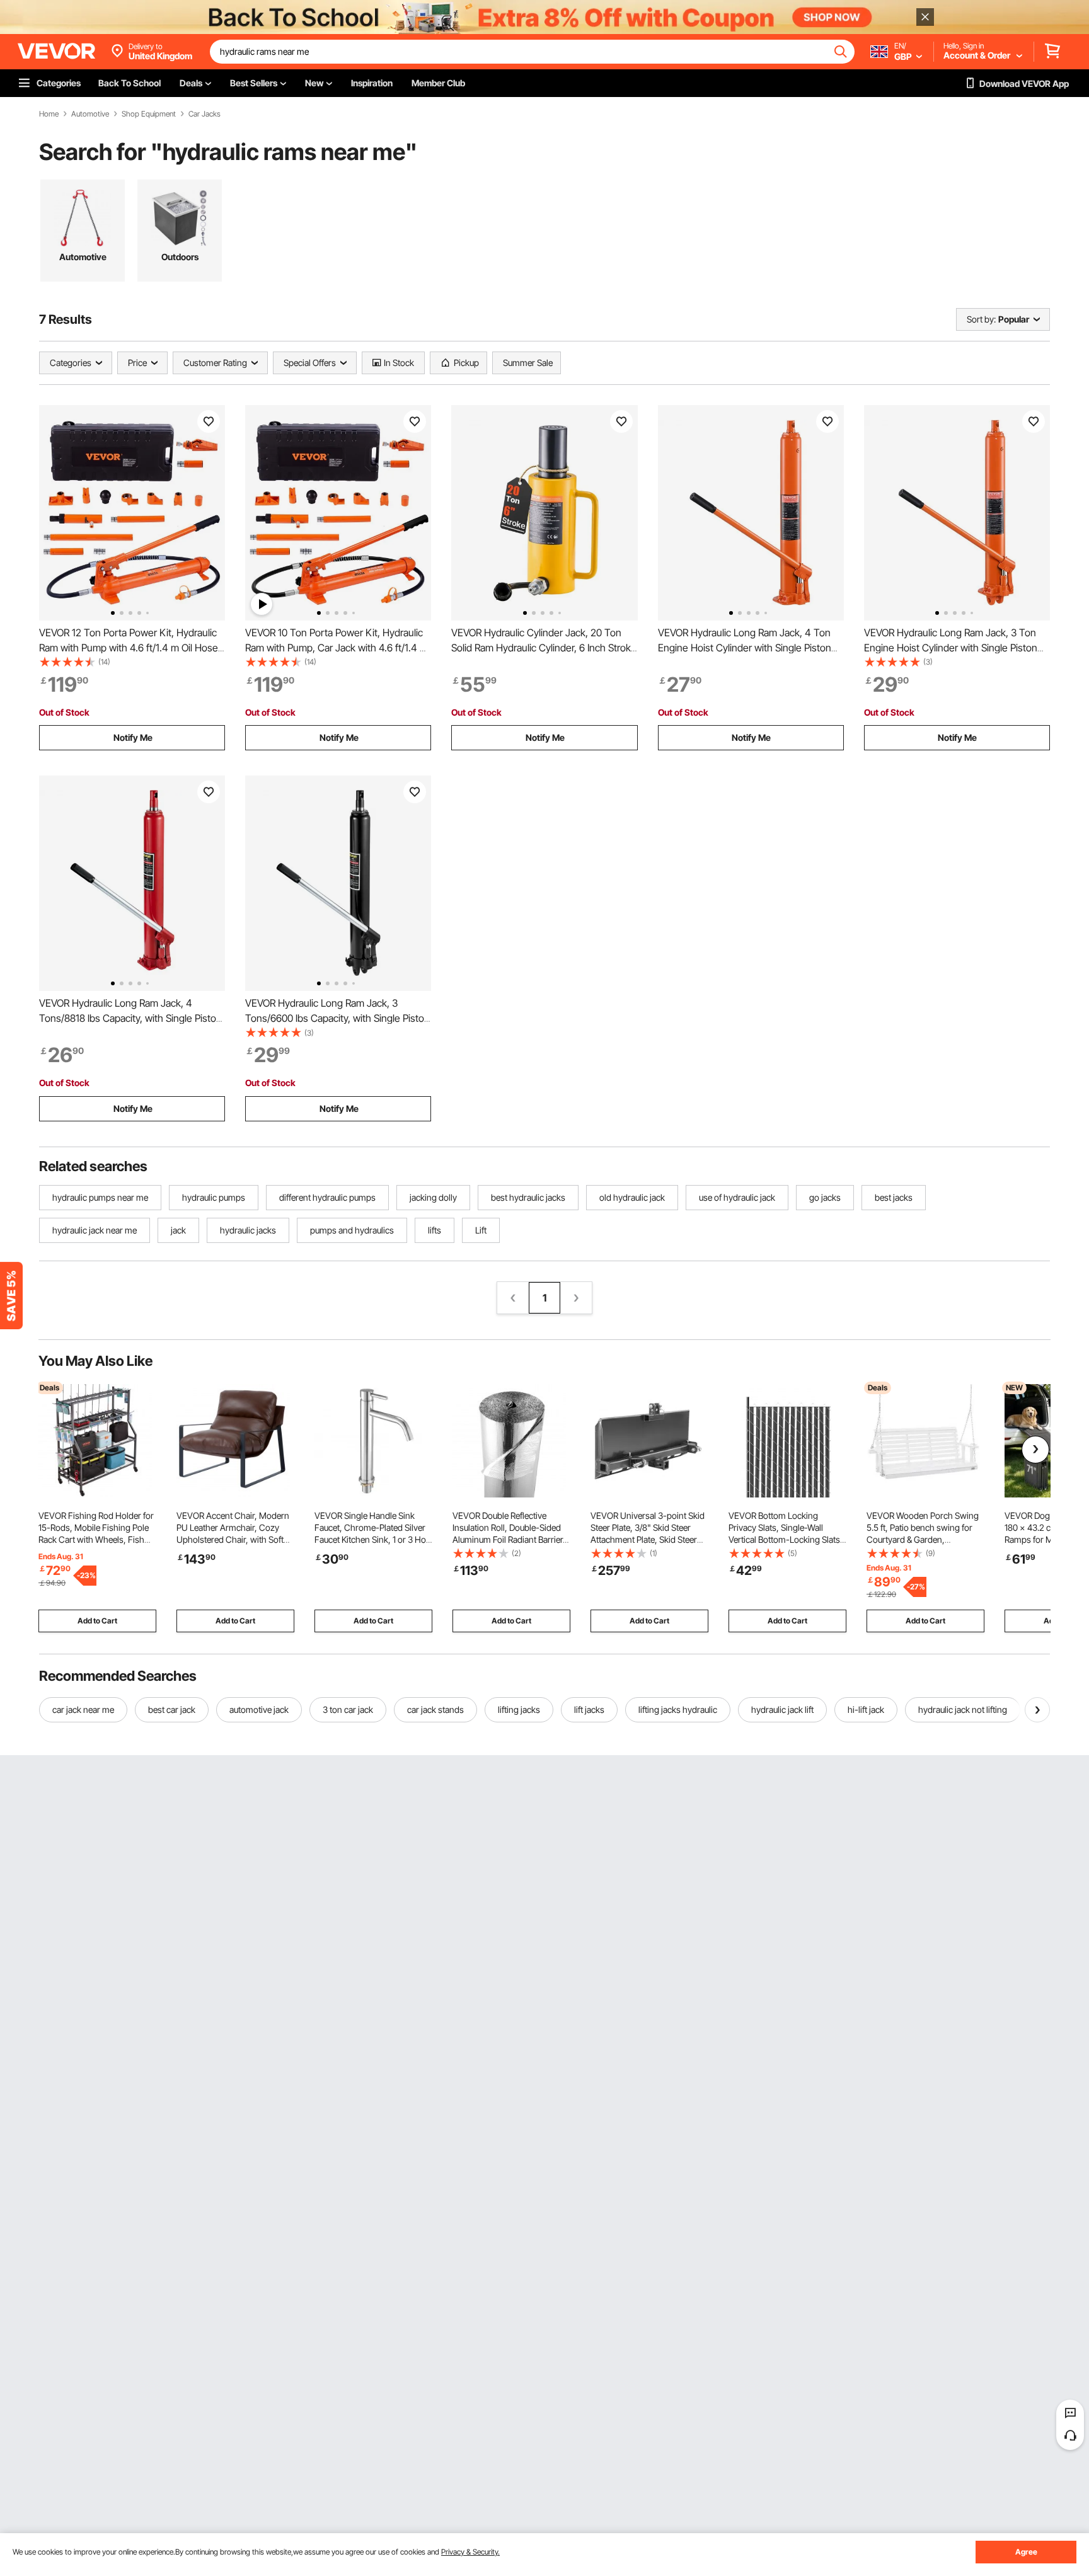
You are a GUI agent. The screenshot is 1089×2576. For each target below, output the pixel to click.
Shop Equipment (149, 114)
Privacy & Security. (470, 2552)
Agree (1026, 2552)
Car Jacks (205, 114)
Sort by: (981, 319)
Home (49, 114)
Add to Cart (97, 1621)
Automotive (90, 114)
